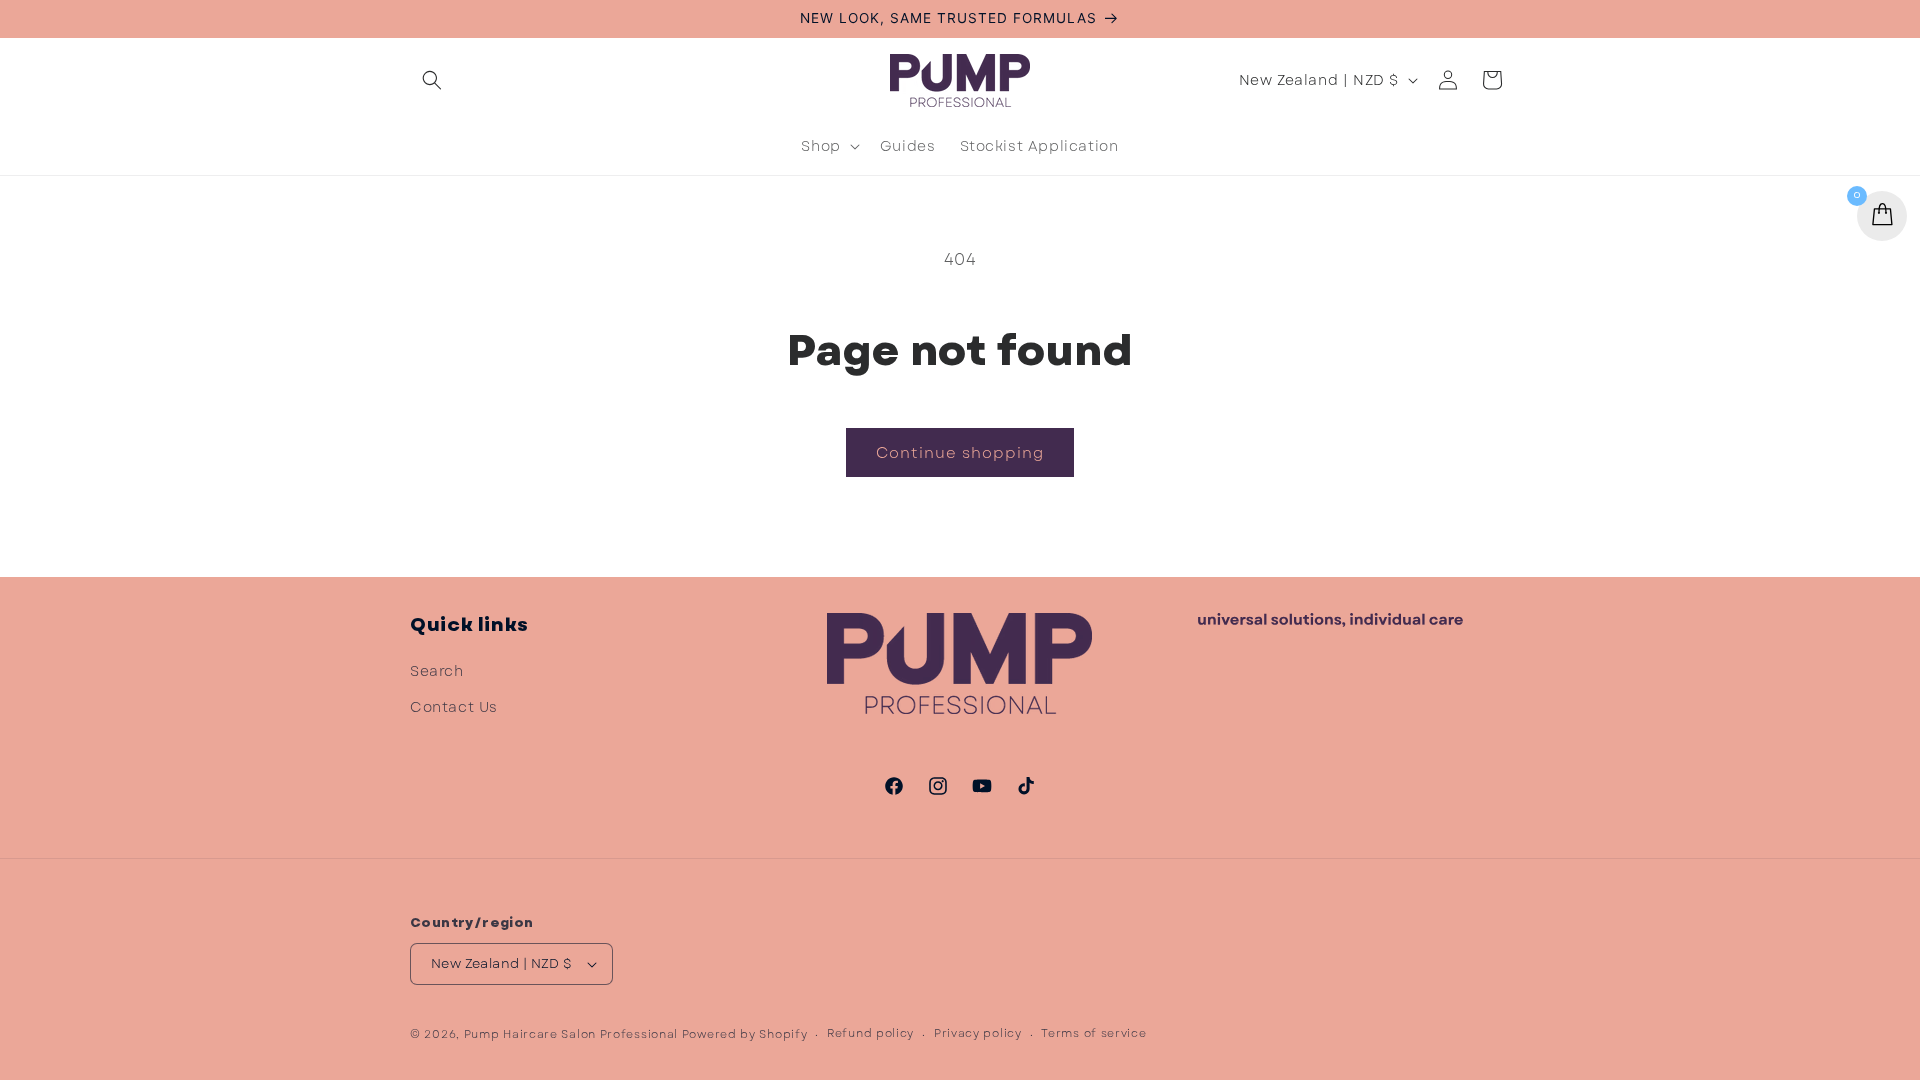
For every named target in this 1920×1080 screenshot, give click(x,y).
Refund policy (870, 1033)
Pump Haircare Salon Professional (571, 1034)
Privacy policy (978, 1033)
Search (437, 671)
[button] (432, 80)
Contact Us (454, 707)
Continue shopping (960, 453)
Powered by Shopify (745, 1034)
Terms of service (1093, 1033)
